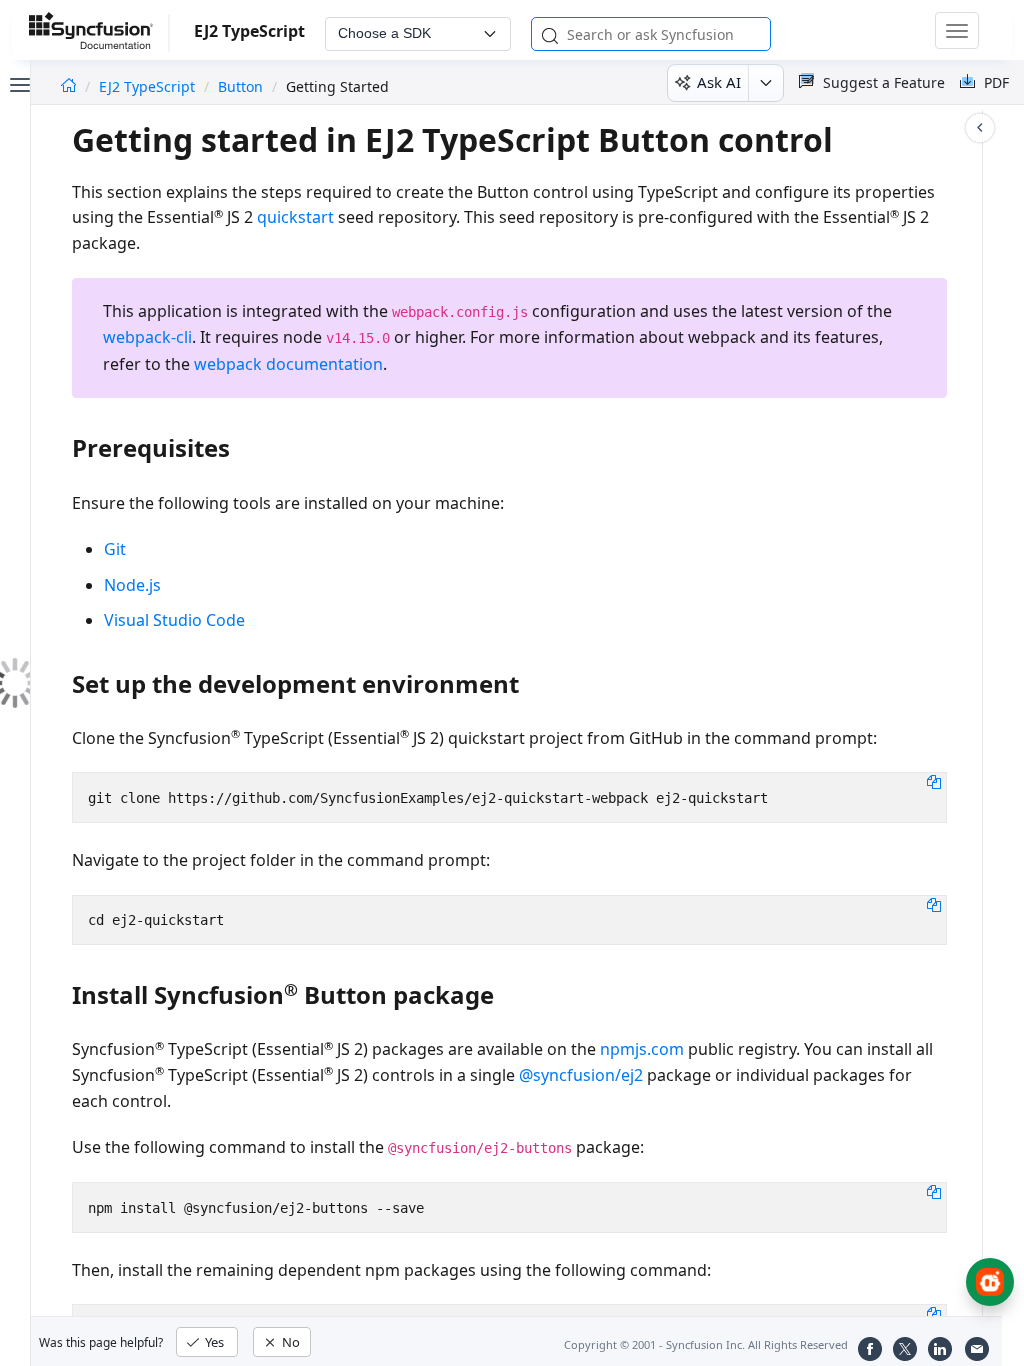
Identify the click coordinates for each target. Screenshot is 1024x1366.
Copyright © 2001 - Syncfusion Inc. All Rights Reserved (706, 1344)
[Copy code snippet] (934, 781)
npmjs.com (642, 1049)
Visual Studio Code (174, 620)
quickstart (295, 217)
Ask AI (719, 82)
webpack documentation (288, 364)
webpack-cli (147, 337)
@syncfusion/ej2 (581, 1075)
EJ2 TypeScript (149, 86)
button (240, 86)
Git (115, 549)
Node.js (132, 585)
